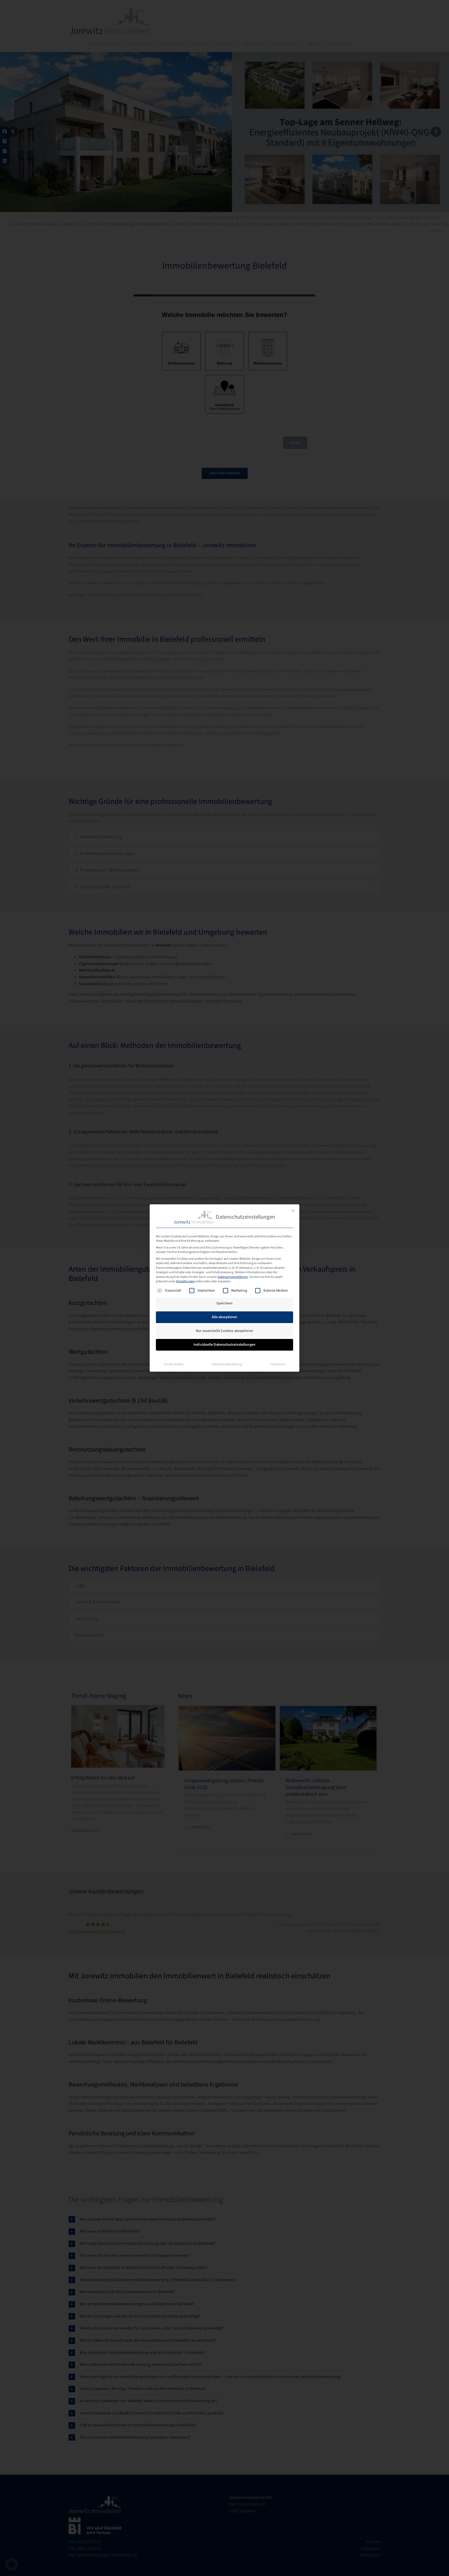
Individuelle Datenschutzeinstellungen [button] (224, 1345)
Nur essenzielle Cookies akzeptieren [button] (224, 1331)
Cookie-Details (174, 1364)
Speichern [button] (224, 1303)
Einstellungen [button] (185, 1281)
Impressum (278, 1364)
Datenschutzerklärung (233, 1277)
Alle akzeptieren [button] (225, 1317)
